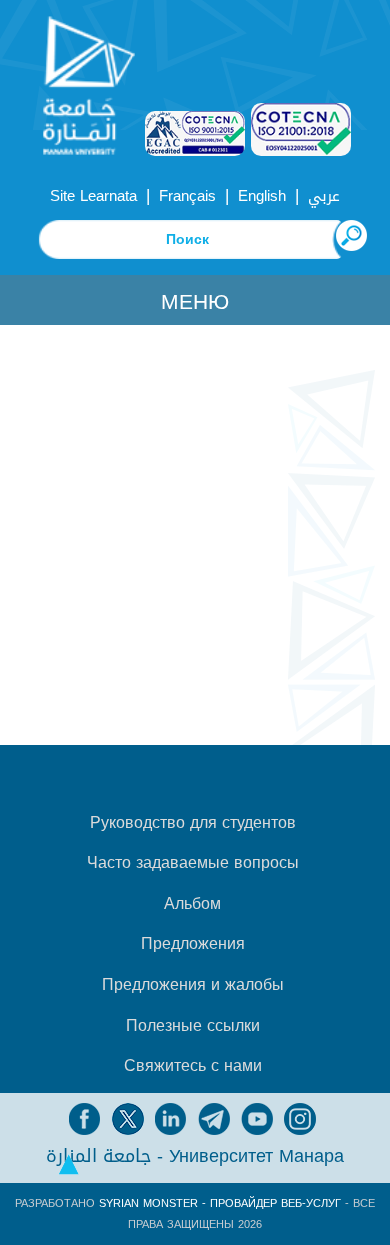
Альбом (192, 904)
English (262, 196)
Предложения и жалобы (193, 985)
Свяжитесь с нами (193, 1066)
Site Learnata (93, 196)
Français (187, 196)
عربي (324, 196)
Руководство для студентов (193, 823)
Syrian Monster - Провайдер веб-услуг (220, 1203)
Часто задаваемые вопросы (193, 863)
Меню (195, 302)
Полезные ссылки (193, 1026)
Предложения (193, 944)
